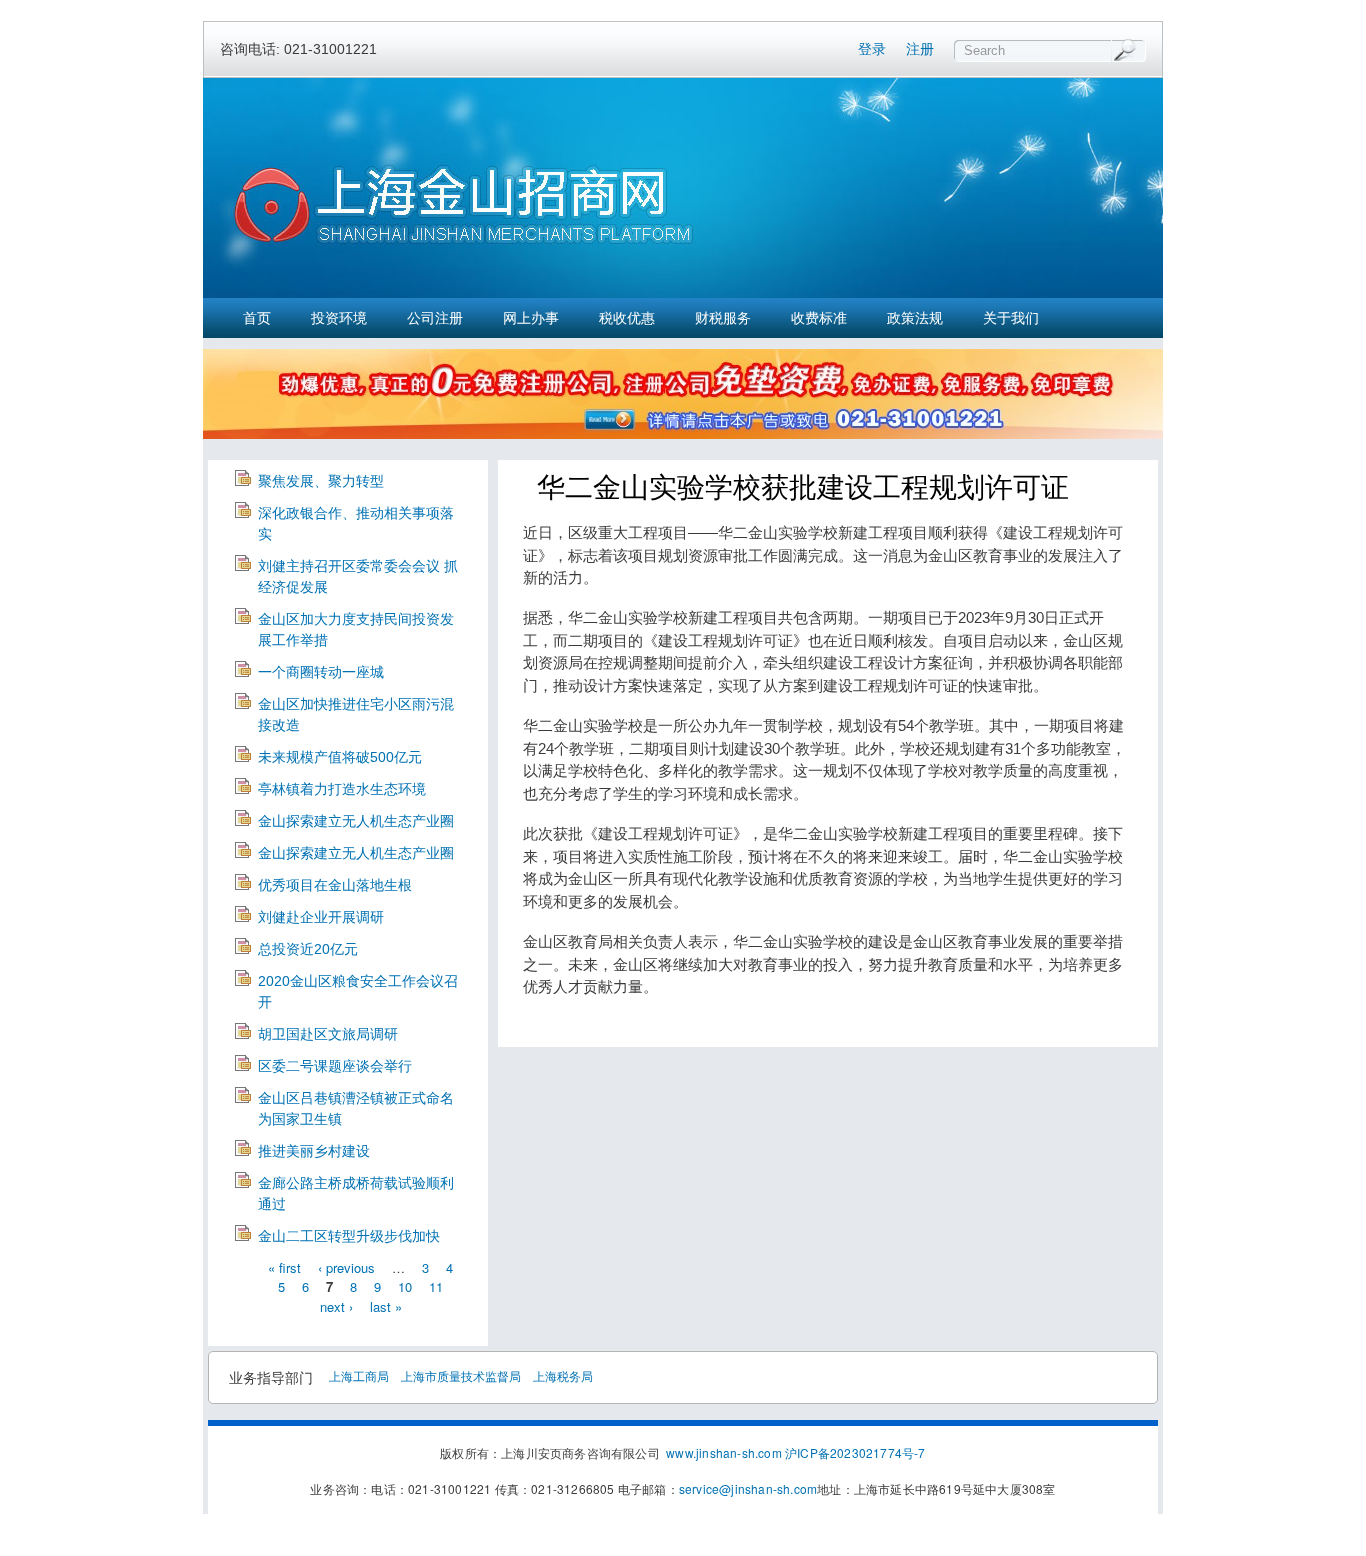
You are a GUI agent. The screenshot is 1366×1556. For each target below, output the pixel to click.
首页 (257, 318)
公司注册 (435, 318)
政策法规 (915, 318)
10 (405, 1286)
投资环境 (339, 318)
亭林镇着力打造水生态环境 (342, 789)
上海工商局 (359, 1375)
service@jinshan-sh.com (748, 1488)
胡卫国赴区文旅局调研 (328, 1034)
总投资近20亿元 (308, 949)
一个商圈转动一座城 (321, 672)
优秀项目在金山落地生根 (335, 885)
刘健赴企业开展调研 (321, 917)
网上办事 (531, 318)
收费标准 (819, 318)
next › (336, 1305)
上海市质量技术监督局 (461, 1375)
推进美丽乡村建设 (314, 1151)
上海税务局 (563, 1375)
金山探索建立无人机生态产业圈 (356, 821)
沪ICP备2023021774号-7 (855, 1452)
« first (284, 1266)
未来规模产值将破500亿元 (340, 757)
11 (436, 1286)
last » (386, 1305)
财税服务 (723, 318)
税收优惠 (627, 318)
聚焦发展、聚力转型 (321, 481)
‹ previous (346, 1266)
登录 (872, 49)
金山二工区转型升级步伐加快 (349, 1236)
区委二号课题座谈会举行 (335, 1066)
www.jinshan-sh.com (725, 1452)
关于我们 (1011, 318)
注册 (920, 49)
